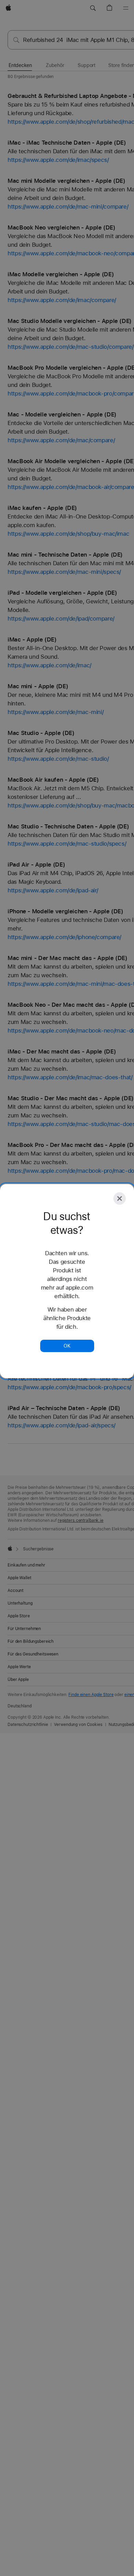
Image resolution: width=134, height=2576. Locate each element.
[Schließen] (120, 1198)
